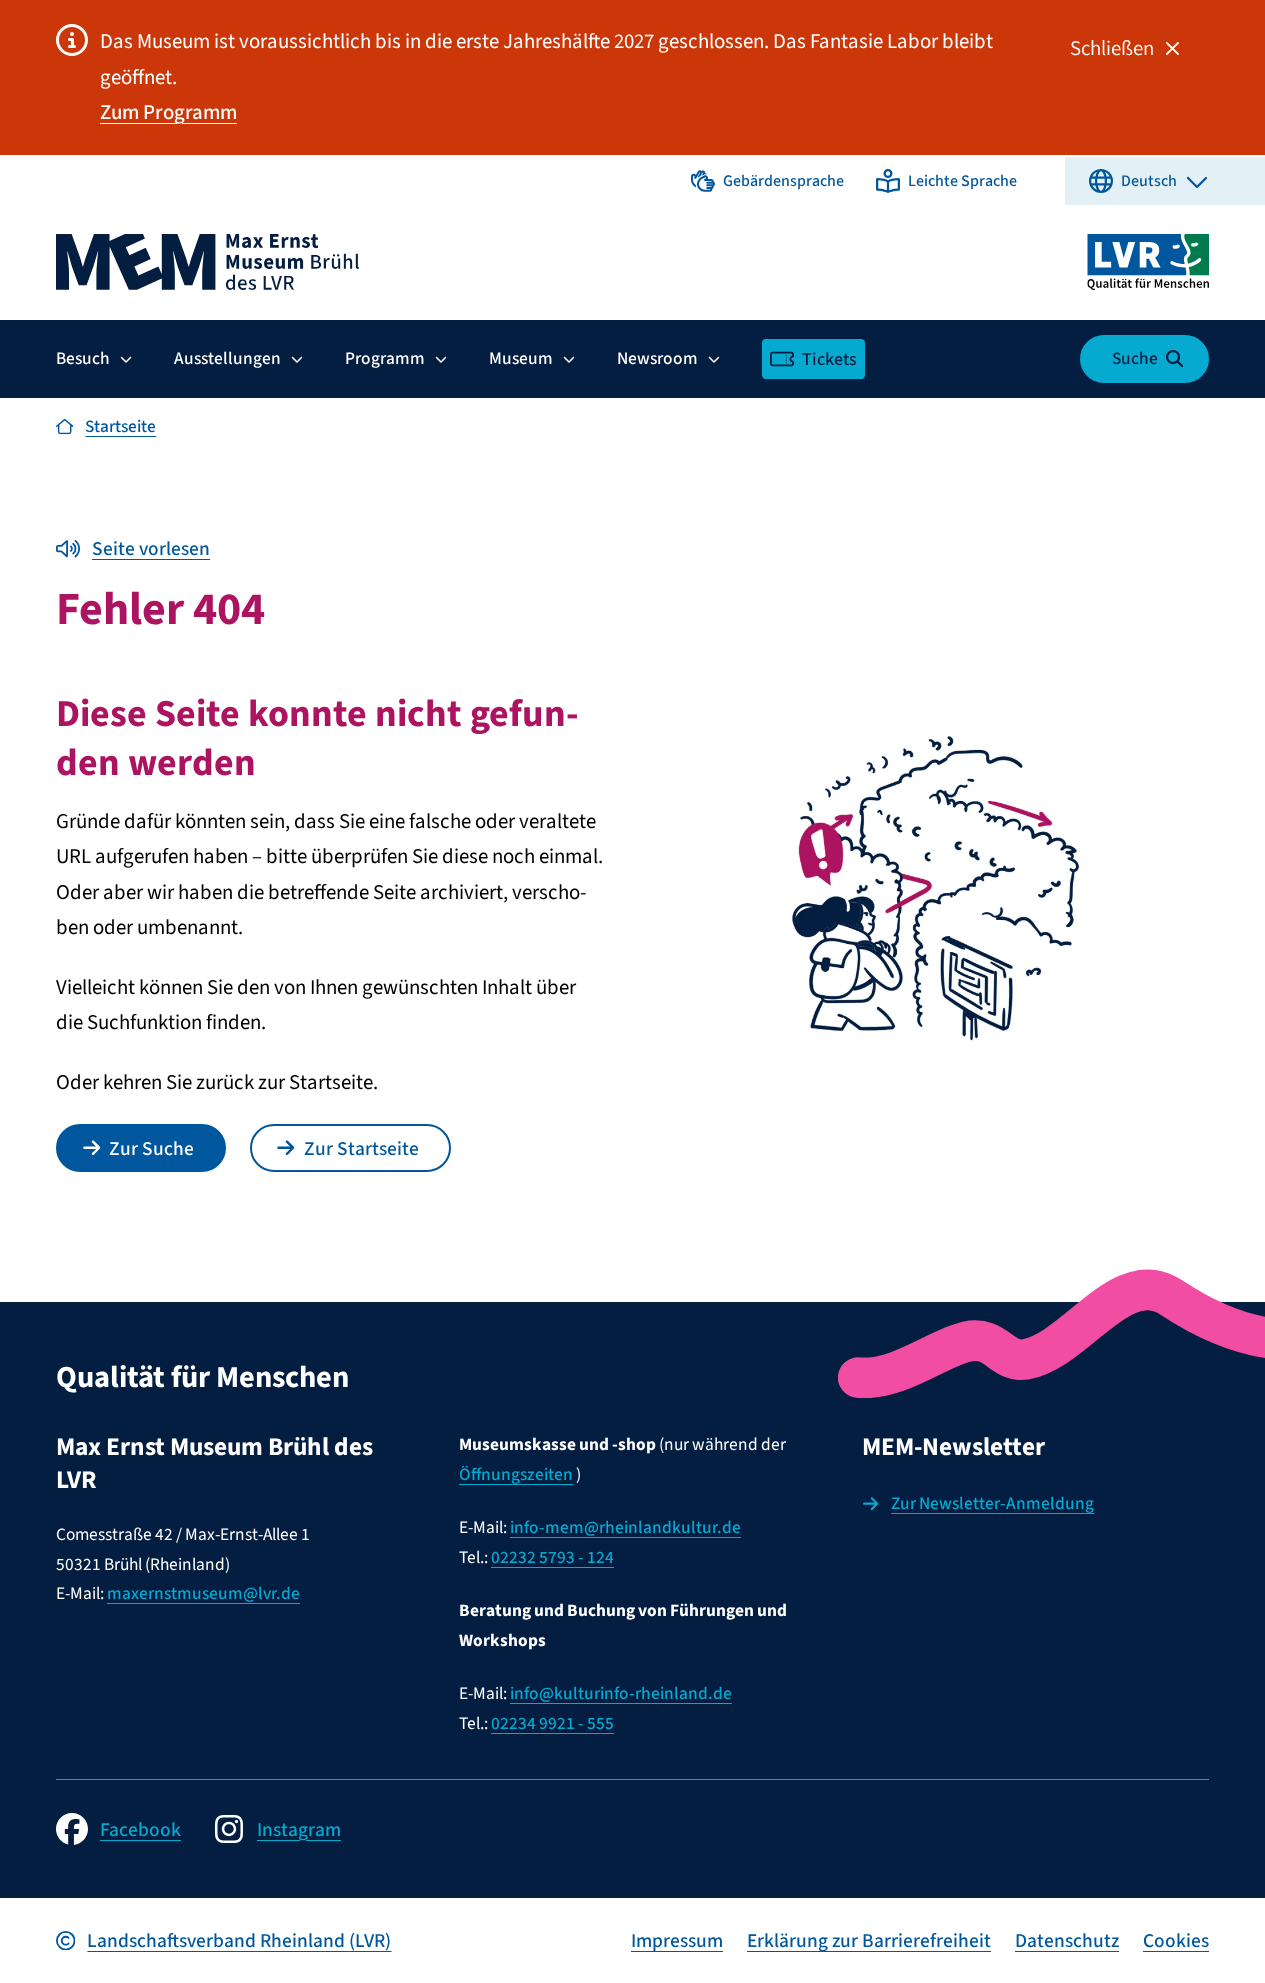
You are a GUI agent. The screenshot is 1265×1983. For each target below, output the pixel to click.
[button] (767, 181)
